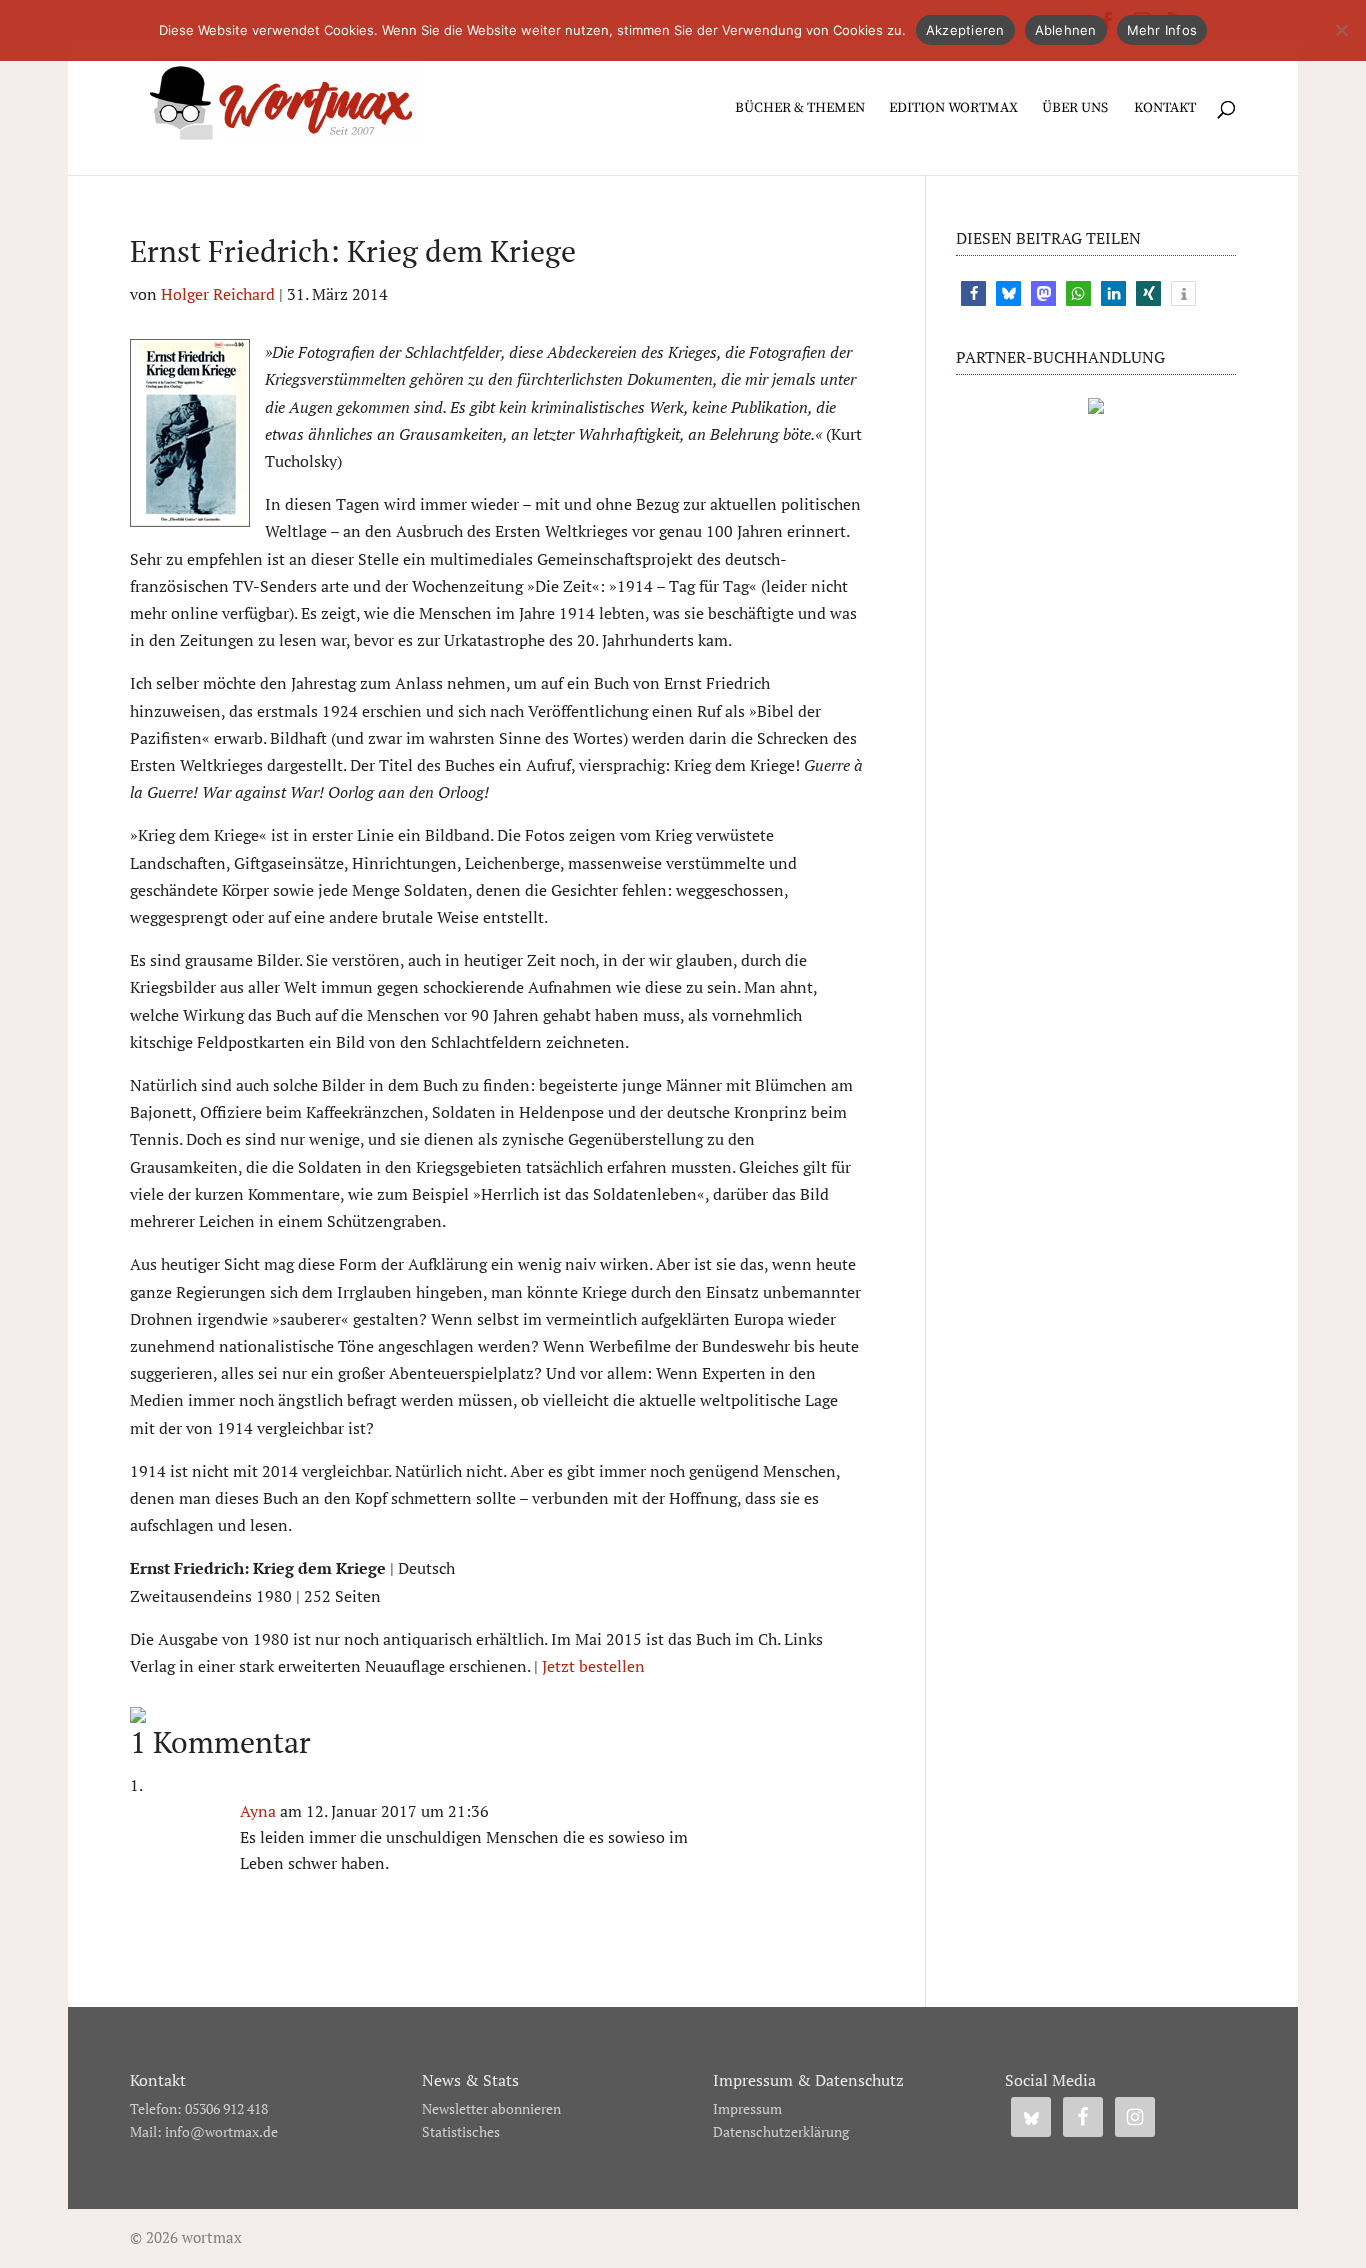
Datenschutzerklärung (781, 2131)
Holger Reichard (218, 294)
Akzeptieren (965, 30)
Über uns (1075, 109)
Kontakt (1165, 109)
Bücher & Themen (800, 109)
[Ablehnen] (1341, 30)
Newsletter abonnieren (491, 2108)
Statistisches (461, 2131)
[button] (973, 293)
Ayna (258, 1811)
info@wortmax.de (221, 2131)
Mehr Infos (1162, 30)
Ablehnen (1066, 30)
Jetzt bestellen (593, 1666)
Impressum (747, 2108)
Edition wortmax (953, 109)
